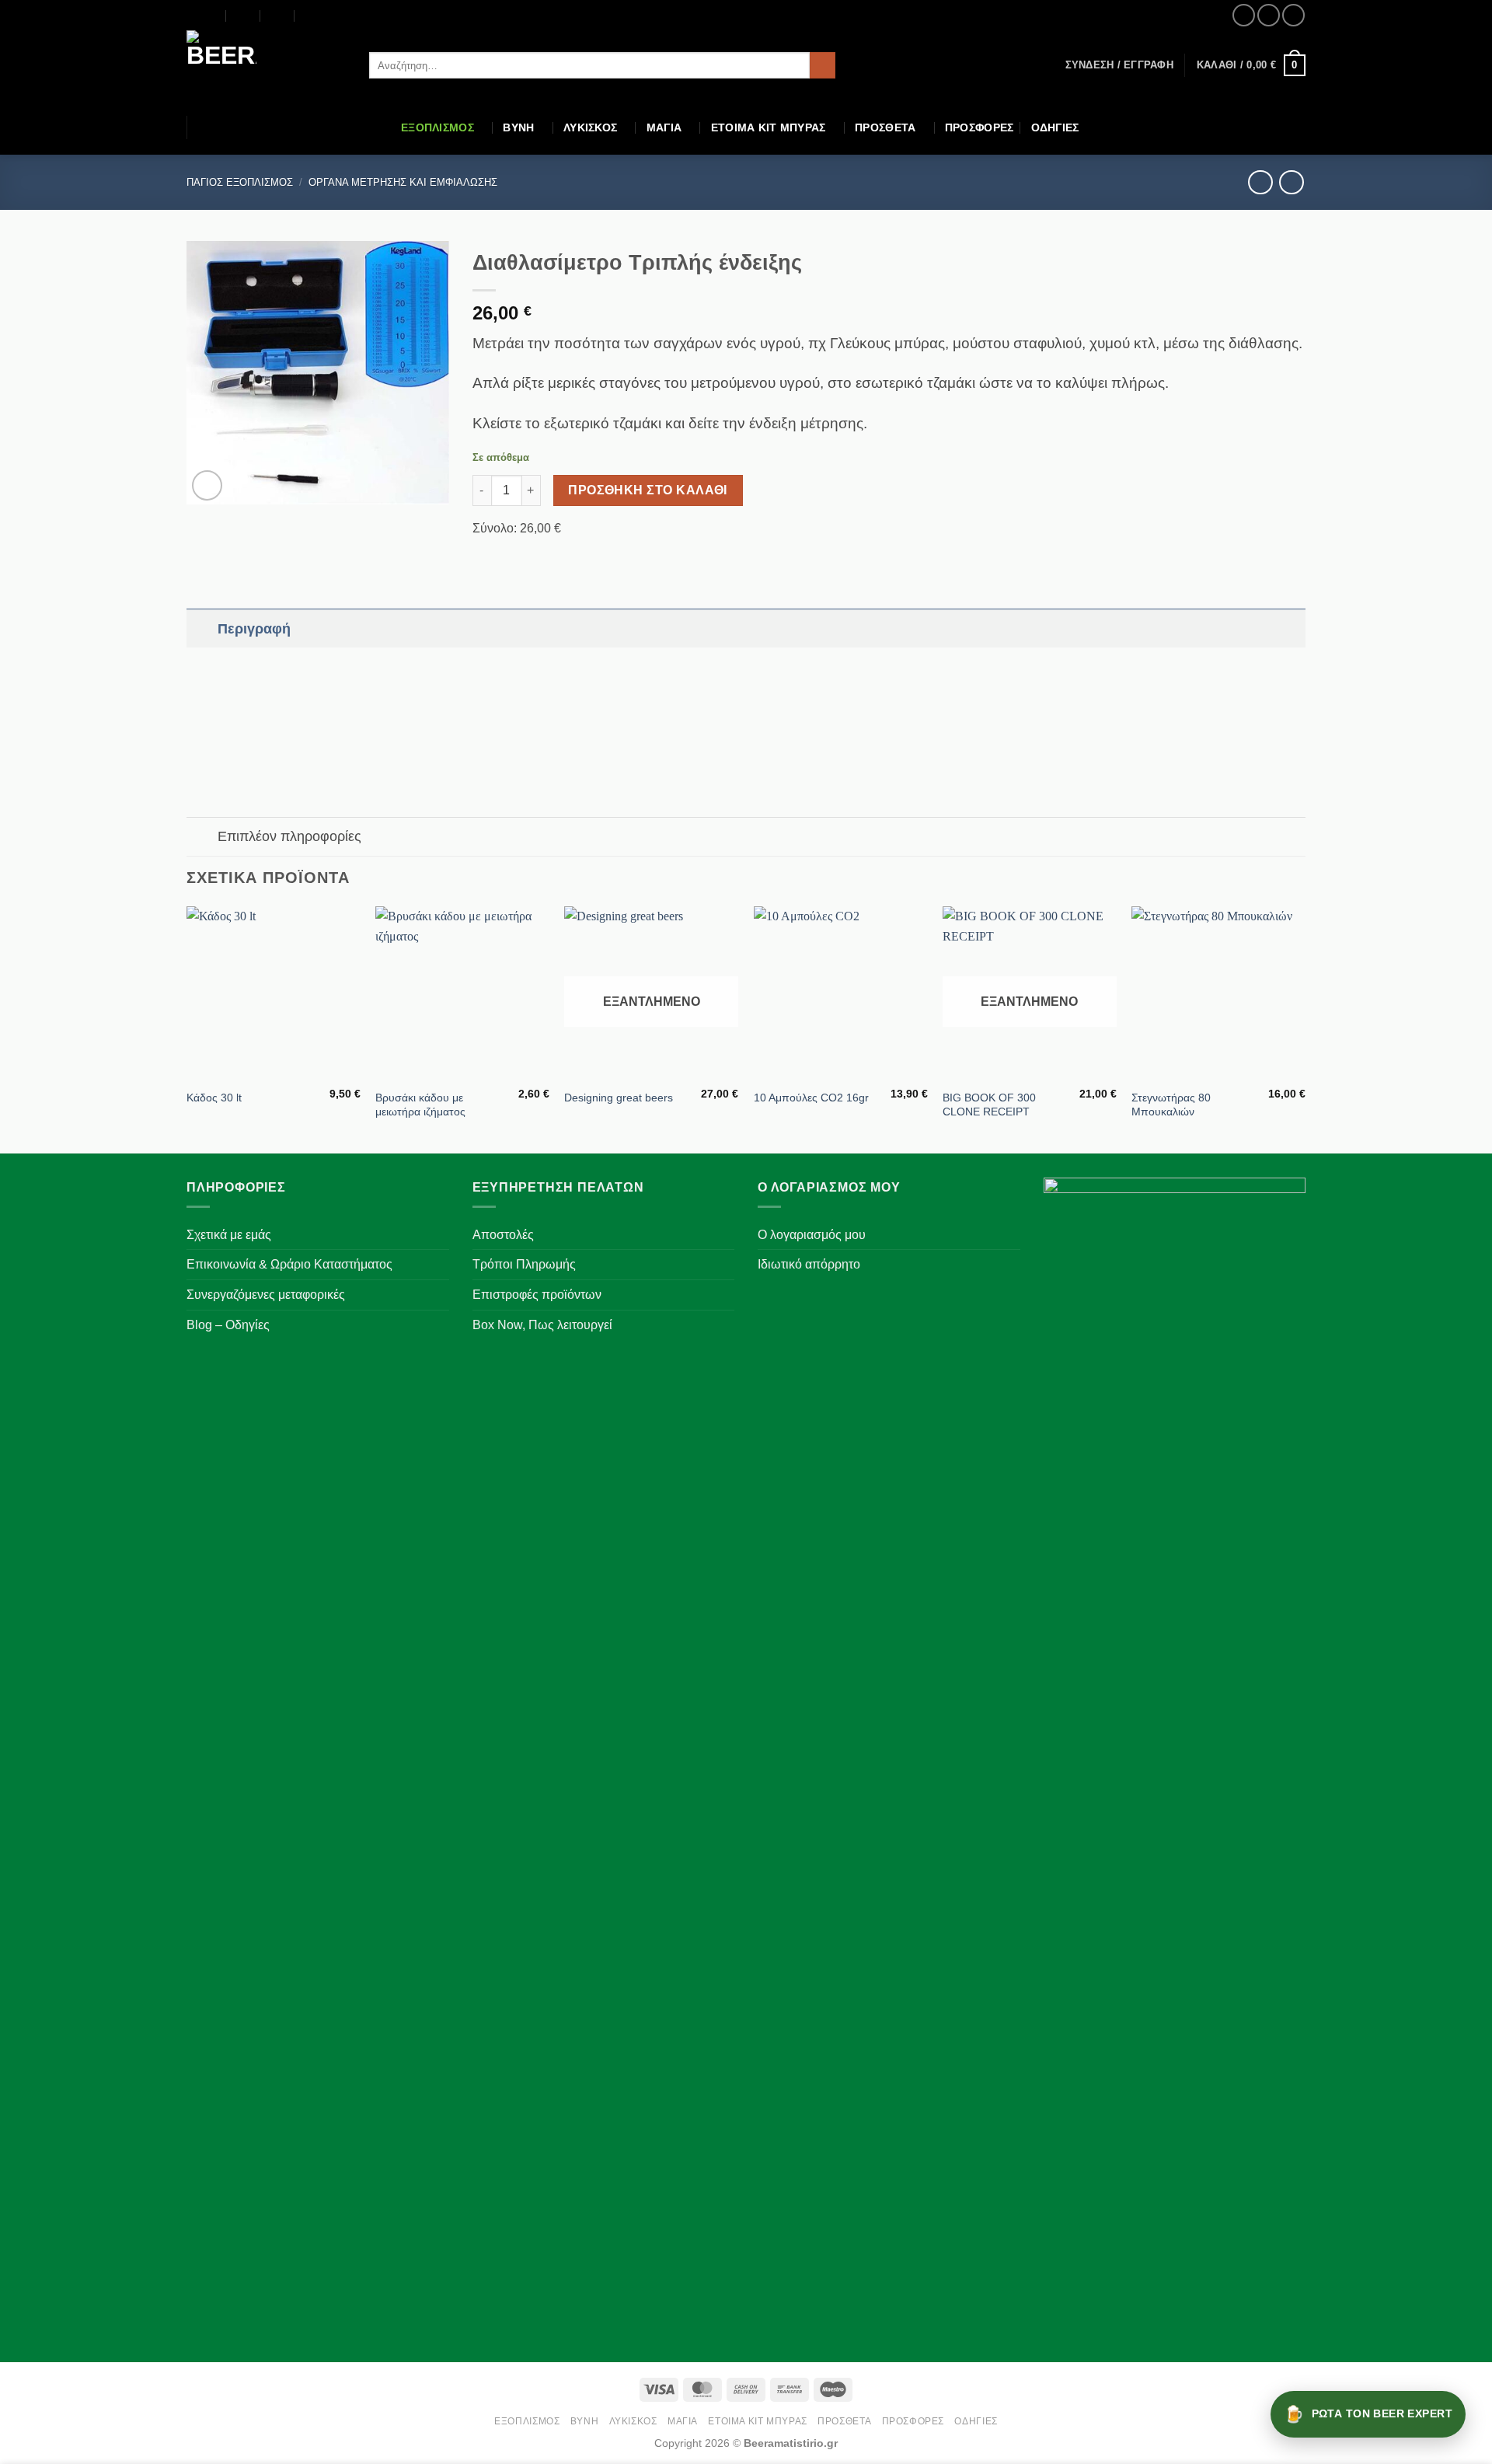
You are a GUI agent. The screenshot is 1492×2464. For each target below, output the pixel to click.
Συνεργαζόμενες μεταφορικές (266, 1295)
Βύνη (518, 127)
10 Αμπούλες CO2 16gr (811, 1098)
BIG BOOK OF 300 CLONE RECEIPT (989, 1105)
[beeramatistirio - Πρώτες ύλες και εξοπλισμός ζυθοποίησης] (266, 65)
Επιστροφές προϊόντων (537, 1295)
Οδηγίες (1055, 127)
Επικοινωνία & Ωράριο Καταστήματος (289, 1264)
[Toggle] (202, 628)
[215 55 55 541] (312, 16)
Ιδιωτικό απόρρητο (809, 1264)
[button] (1119, 65)
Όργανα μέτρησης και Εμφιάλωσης (403, 182)
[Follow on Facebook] (1244, 15)
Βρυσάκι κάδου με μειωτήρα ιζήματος (420, 1105)
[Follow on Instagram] (1269, 15)
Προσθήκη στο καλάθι (648, 490)
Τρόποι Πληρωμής (524, 1264)
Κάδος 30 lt (214, 1098)
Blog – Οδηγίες (228, 1325)
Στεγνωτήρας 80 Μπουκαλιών (1171, 1105)
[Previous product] (1291, 182)
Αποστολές (503, 1235)
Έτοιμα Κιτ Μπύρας (769, 127)
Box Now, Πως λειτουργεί (542, 1325)
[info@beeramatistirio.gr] (244, 16)
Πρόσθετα (885, 127)
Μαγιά (664, 127)
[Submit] (823, 65)
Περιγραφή (254, 629)
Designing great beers (619, 1098)
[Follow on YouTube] (1293, 15)
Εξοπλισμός (437, 127)
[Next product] (1260, 182)
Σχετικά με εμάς (229, 1235)
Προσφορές (980, 127)
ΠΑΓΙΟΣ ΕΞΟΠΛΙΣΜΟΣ (240, 182)
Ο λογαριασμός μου (812, 1235)
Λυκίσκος (590, 127)
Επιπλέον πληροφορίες (289, 836)
